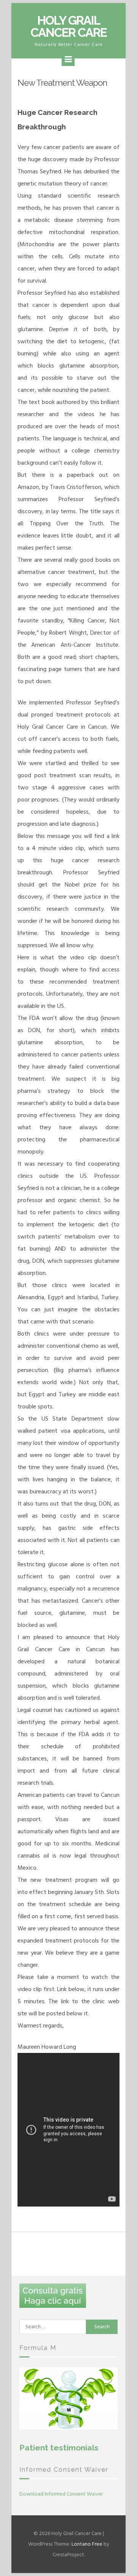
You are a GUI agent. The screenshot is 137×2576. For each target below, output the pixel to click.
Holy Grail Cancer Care (68, 26)
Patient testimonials (59, 2448)
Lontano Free (87, 2544)
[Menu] (68, 60)
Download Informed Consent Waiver (61, 2494)
